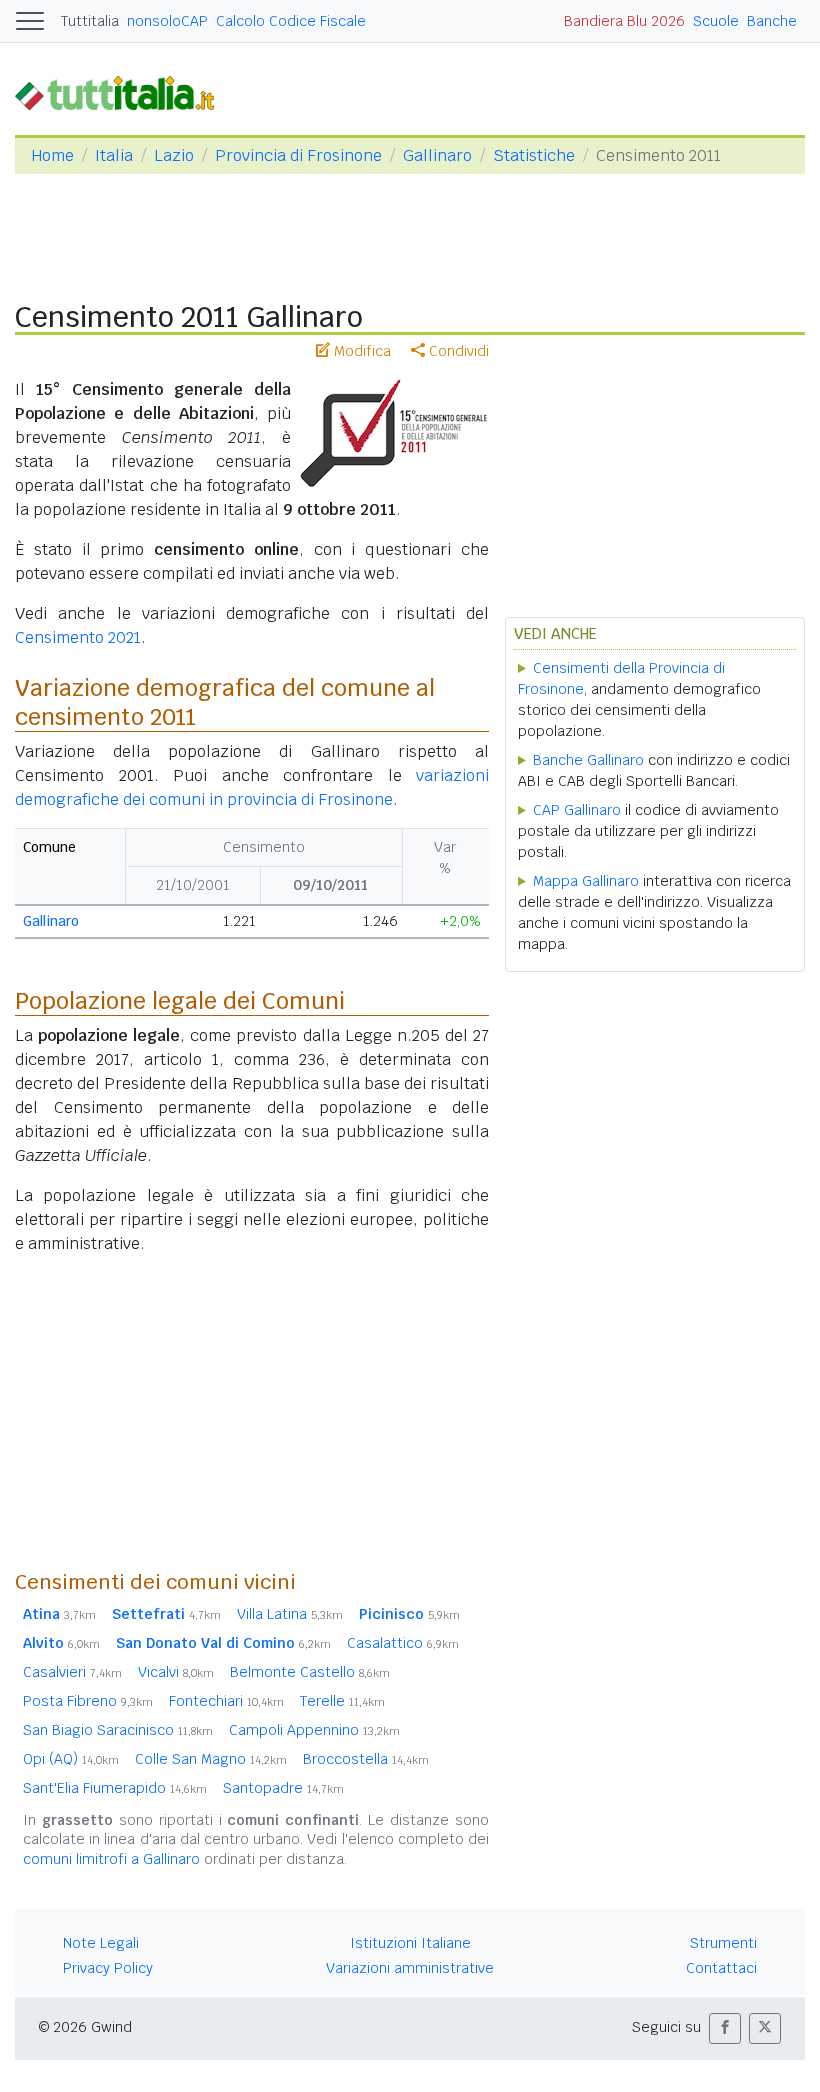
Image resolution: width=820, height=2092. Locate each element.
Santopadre (283, 1788)
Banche (772, 21)
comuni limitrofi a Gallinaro (111, 1859)
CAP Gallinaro (577, 810)
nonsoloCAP (167, 21)
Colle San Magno (211, 1759)
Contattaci (721, 1968)
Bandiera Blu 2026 (624, 21)
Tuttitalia (90, 21)
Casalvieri (72, 1672)
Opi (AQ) (71, 1759)
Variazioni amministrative (410, 1968)
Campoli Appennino (314, 1730)
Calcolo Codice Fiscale (291, 21)
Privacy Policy (108, 1968)
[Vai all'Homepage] (123, 92)
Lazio (174, 155)
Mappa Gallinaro (586, 881)
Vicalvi (176, 1672)
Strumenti (723, 1943)
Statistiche (534, 155)
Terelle (342, 1701)
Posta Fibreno (88, 1701)
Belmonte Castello (310, 1672)
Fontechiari (226, 1701)
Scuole (716, 21)
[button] (725, 2028)
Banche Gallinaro (588, 760)
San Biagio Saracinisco (118, 1730)
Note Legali (101, 1943)
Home (52, 155)
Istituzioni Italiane (410, 1943)
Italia (114, 155)
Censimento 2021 (78, 637)
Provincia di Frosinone (298, 155)
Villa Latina (290, 1614)
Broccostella (366, 1759)
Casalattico (403, 1643)
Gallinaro (437, 155)
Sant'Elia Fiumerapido (115, 1788)
